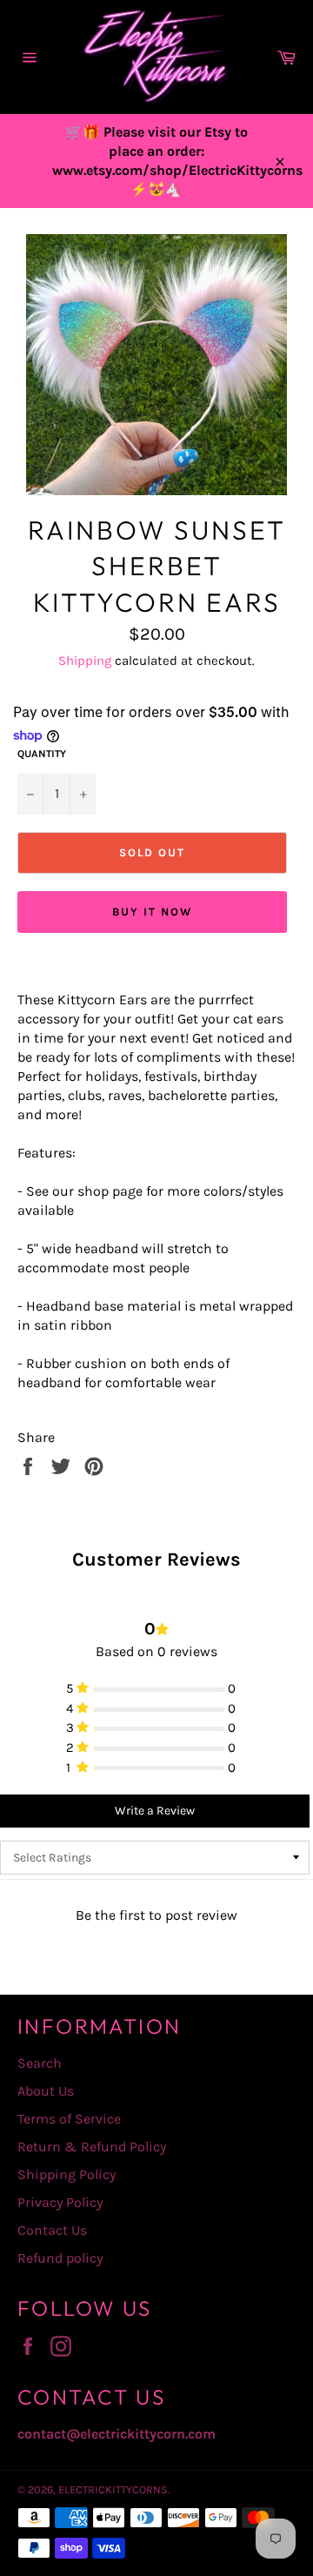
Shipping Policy (67, 2174)
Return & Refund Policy (92, 2147)
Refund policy (60, 2258)
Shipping (85, 661)
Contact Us (52, 2230)
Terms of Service (69, 2119)
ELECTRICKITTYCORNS (113, 2489)
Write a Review (155, 1811)
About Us (46, 2091)
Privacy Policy (60, 2202)
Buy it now (152, 912)
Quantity (42, 754)
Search (40, 2063)
